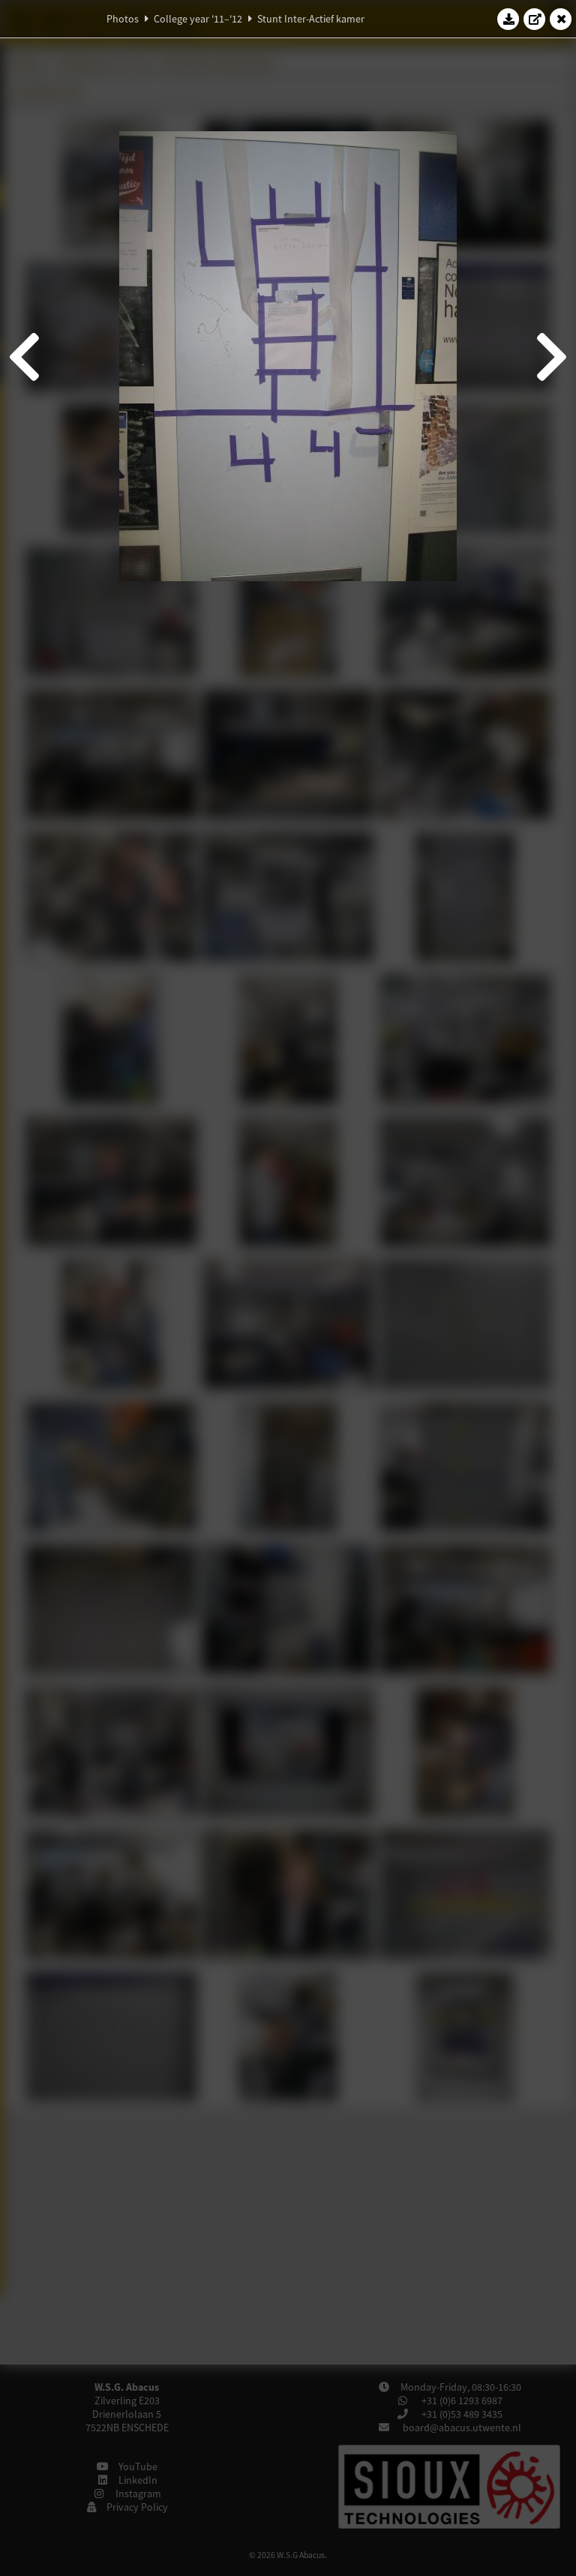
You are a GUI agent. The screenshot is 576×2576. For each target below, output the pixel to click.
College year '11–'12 (198, 19)
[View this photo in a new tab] (535, 19)
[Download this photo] (508, 19)
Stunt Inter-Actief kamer (311, 19)
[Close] (561, 19)
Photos (123, 19)
